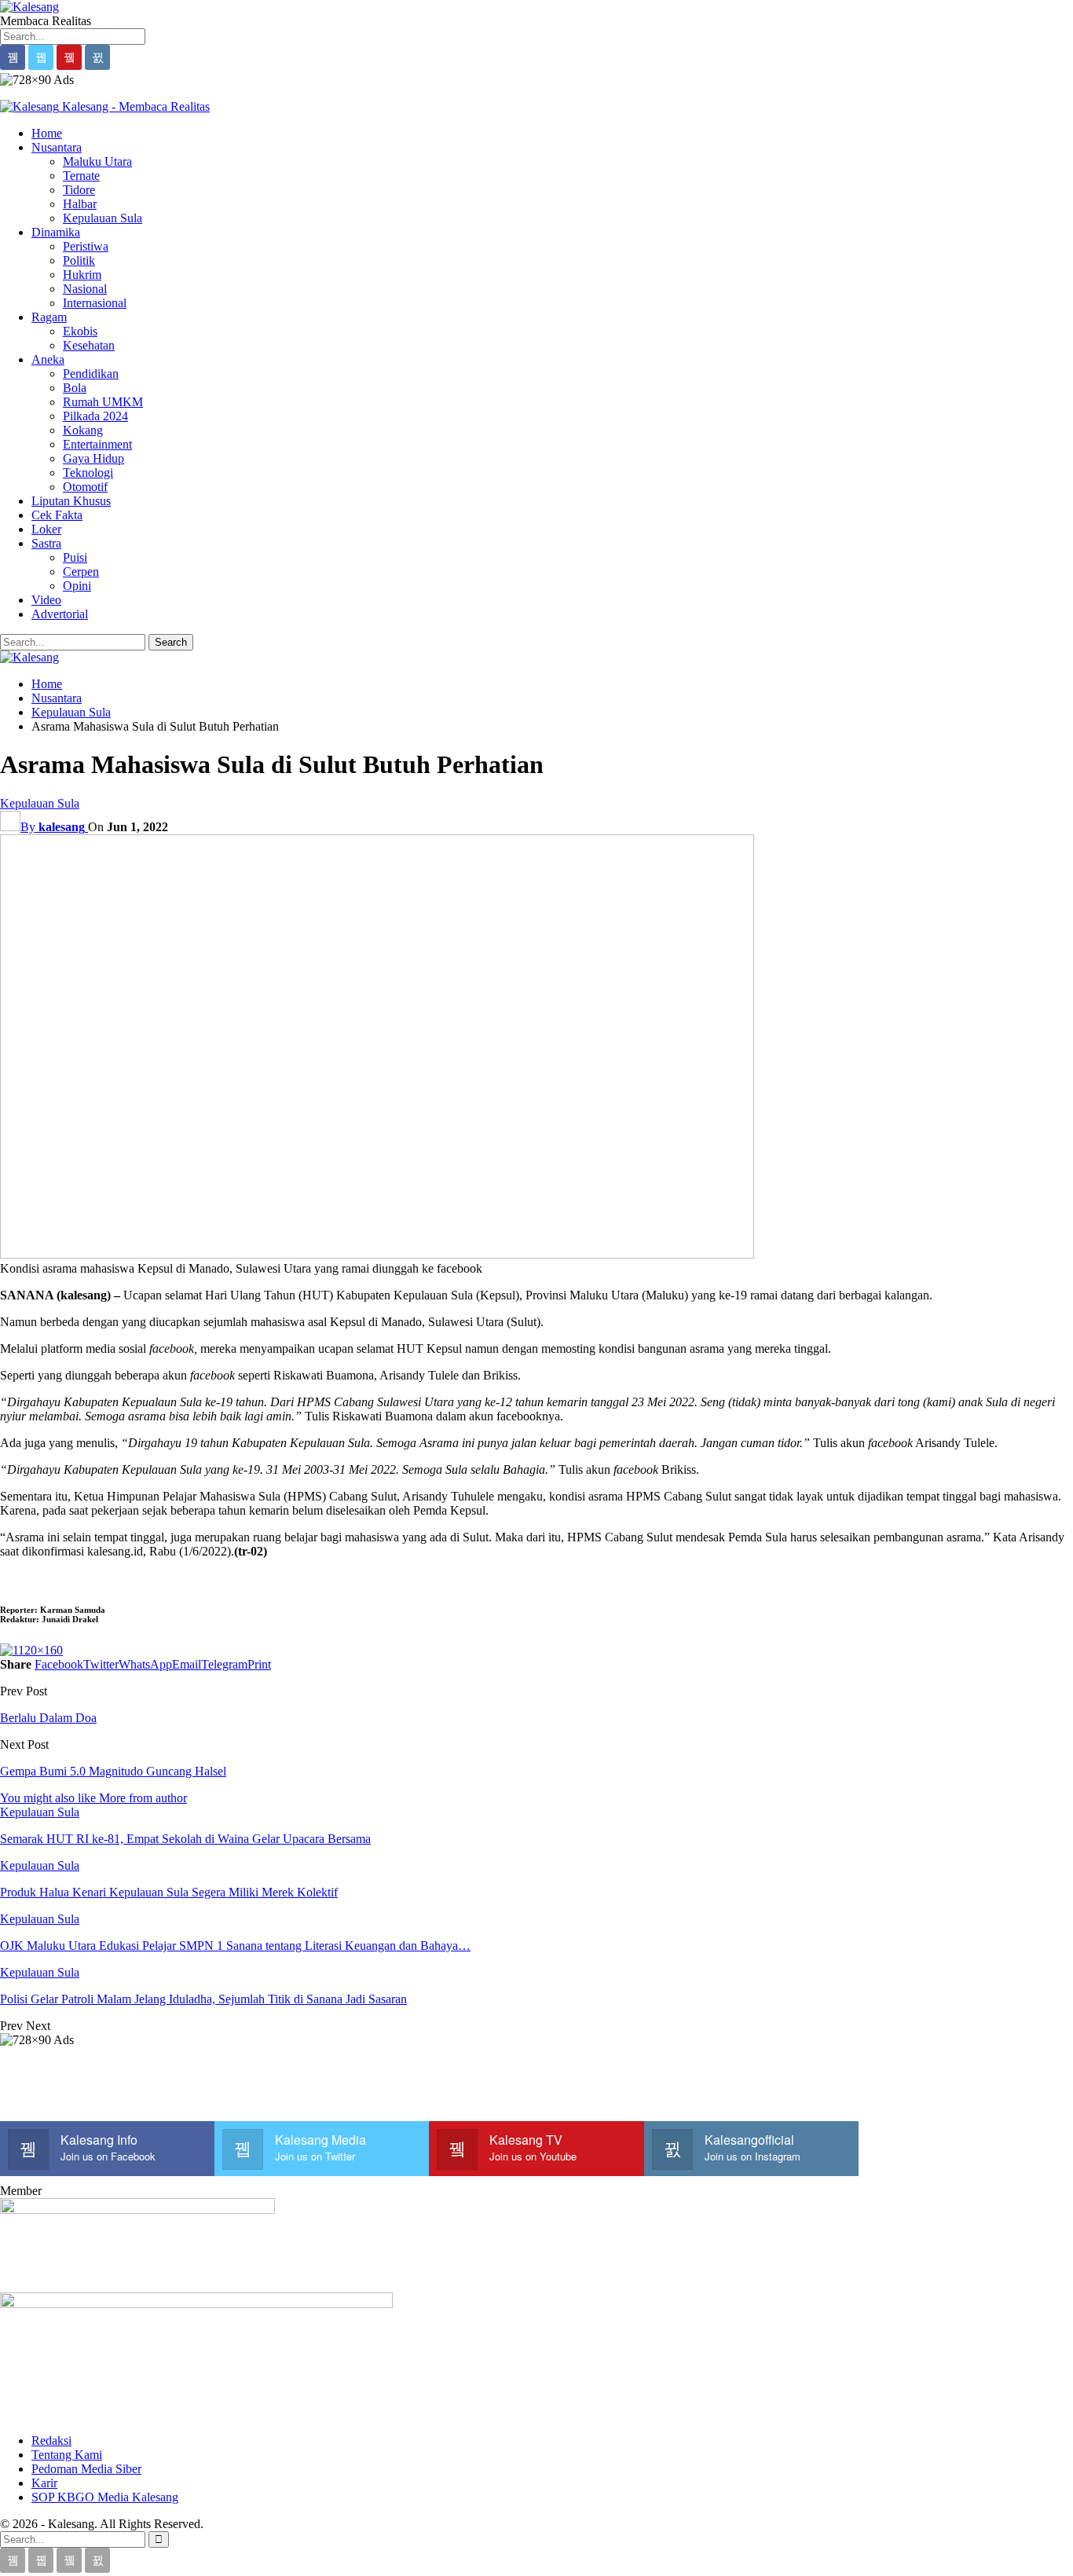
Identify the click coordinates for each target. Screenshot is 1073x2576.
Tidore (79, 190)
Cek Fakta (57, 515)
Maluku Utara (97, 161)
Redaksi (51, 2440)
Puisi (75, 557)
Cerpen (81, 572)
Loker (46, 529)
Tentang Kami (67, 2455)
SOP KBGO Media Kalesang (105, 2497)
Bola (75, 388)
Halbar (80, 204)
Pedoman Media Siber (86, 2469)
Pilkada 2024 (95, 416)
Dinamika (56, 232)
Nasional (85, 289)
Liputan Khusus (71, 501)
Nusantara (57, 147)
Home (47, 133)
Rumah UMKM (103, 402)
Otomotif (85, 487)
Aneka (48, 359)
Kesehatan (89, 345)
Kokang (83, 430)
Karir (44, 2483)
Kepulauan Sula (103, 218)
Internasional (95, 303)
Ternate (81, 176)
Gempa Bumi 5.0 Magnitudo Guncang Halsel (113, 1771)
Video (46, 600)
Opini (77, 586)
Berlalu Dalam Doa (48, 1718)
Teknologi (88, 473)
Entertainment (97, 444)
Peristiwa (86, 246)
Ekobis (80, 331)
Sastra (46, 543)
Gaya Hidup (93, 458)
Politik (79, 260)
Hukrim (82, 275)
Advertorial (60, 614)
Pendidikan (91, 374)
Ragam (49, 317)
